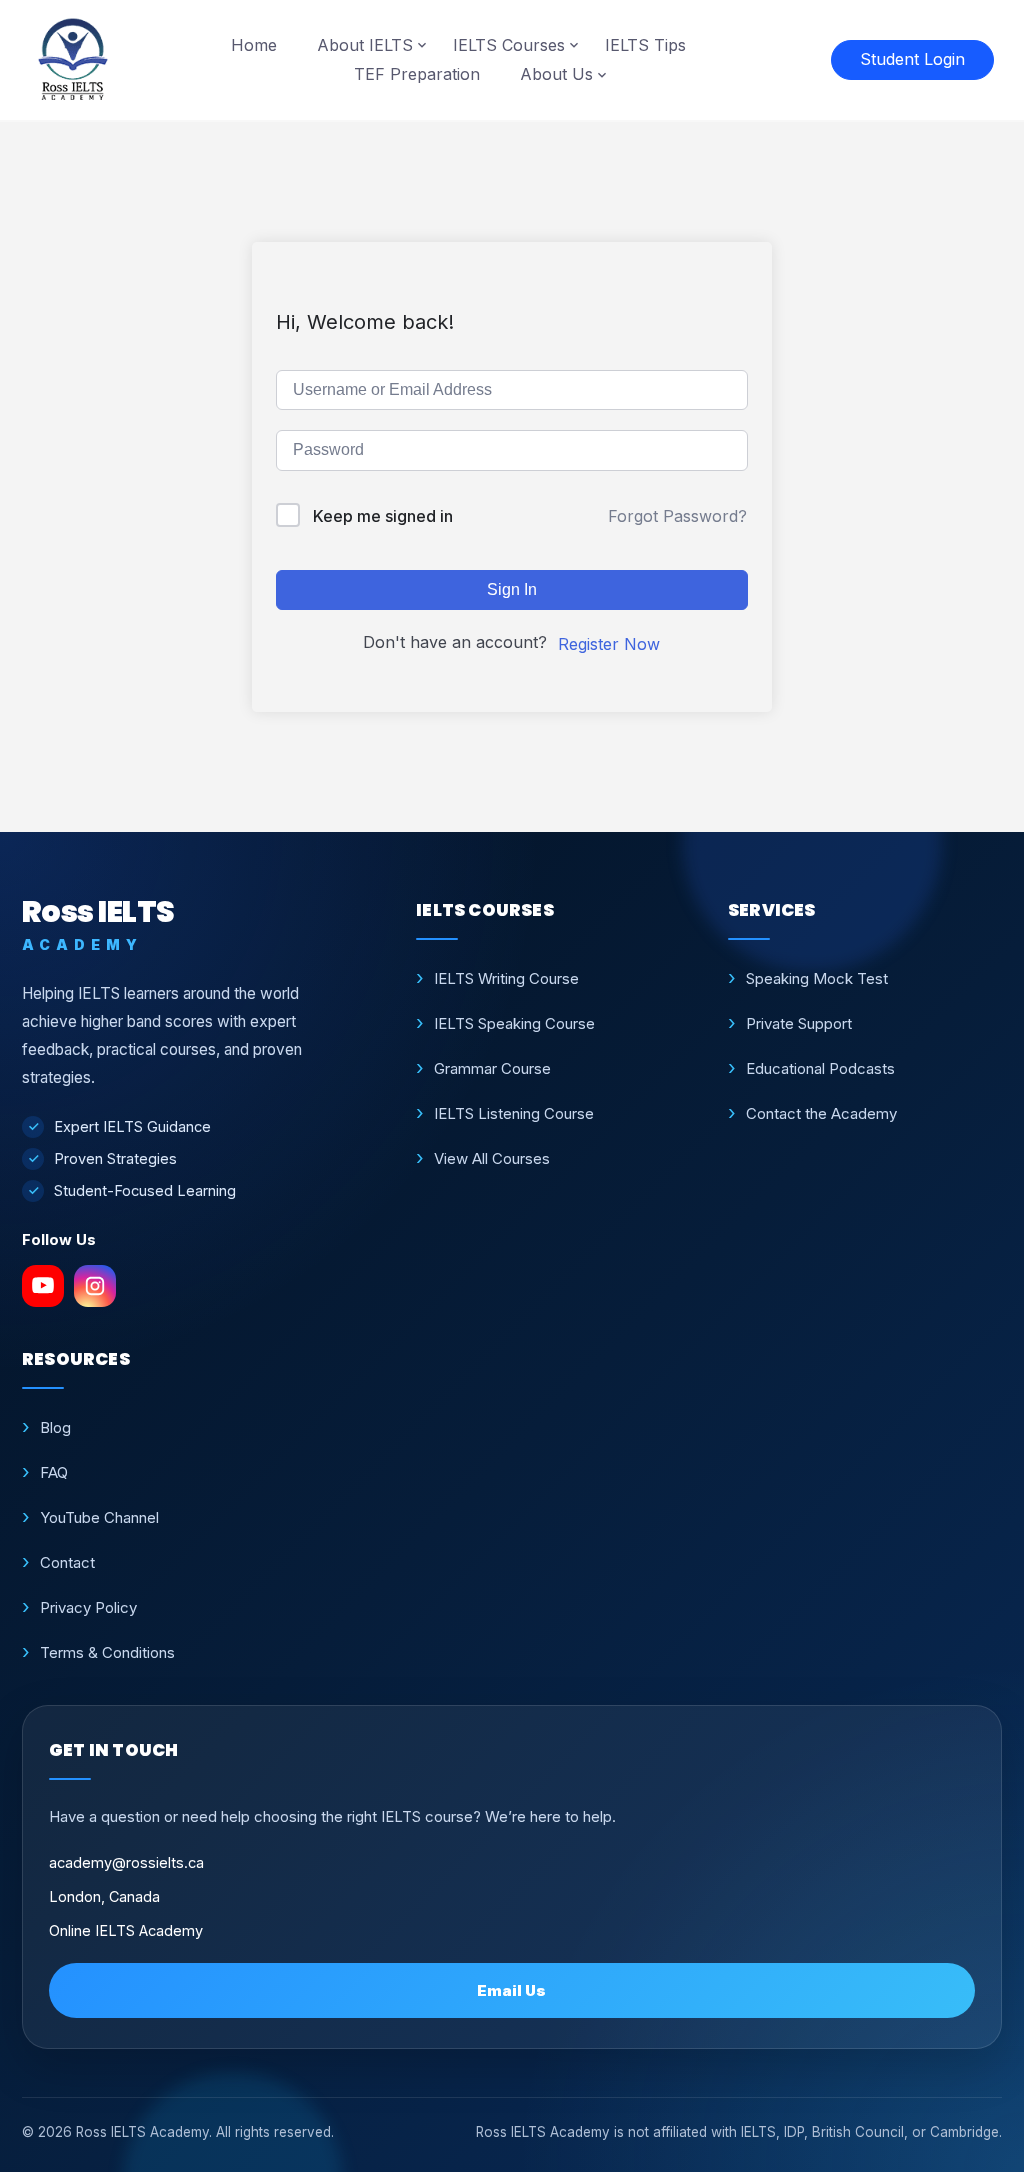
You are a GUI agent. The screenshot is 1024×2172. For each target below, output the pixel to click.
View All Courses (492, 1158)
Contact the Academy (821, 1113)
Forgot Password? (677, 516)
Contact (67, 1562)
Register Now (609, 644)
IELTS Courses (509, 45)
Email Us (511, 1990)
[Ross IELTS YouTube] (43, 1286)
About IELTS (365, 45)
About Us (556, 74)
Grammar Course (492, 1068)
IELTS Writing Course (506, 978)
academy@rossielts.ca (126, 1862)
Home (254, 45)
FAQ (54, 1472)
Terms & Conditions (107, 1652)
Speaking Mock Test (817, 978)
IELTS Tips (645, 45)
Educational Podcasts (820, 1068)
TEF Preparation (417, 74)
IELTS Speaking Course (514, 1023)
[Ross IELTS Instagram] (95, 1286)
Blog (55, 1427)
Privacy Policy (88, 1607)
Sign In (512, 589)
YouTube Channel (99, 1517)
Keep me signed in (383, 516)
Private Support (799, 1023)
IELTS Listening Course (514, 1113)
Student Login (912, 59)
